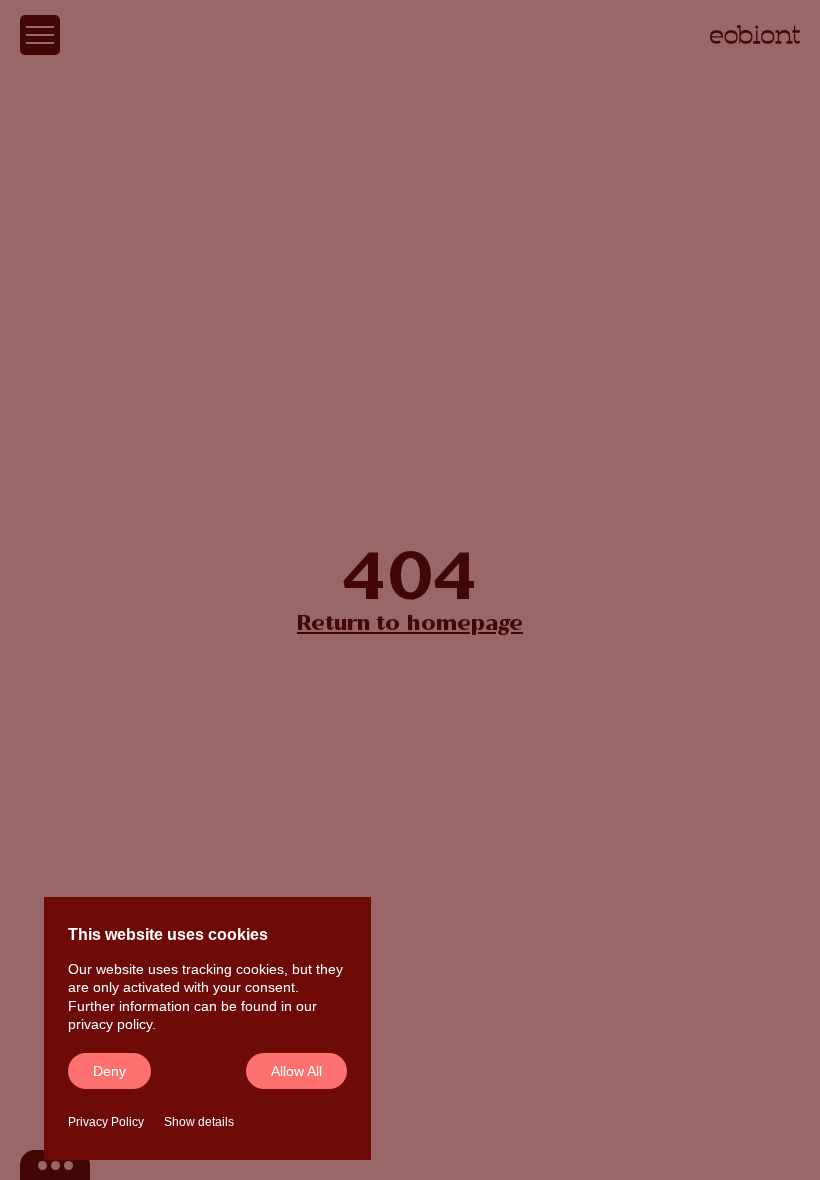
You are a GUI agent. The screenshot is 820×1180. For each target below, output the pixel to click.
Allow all (296, 1071)
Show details (199, 1122)
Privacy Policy (106, 1122)
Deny (109, 1071)
